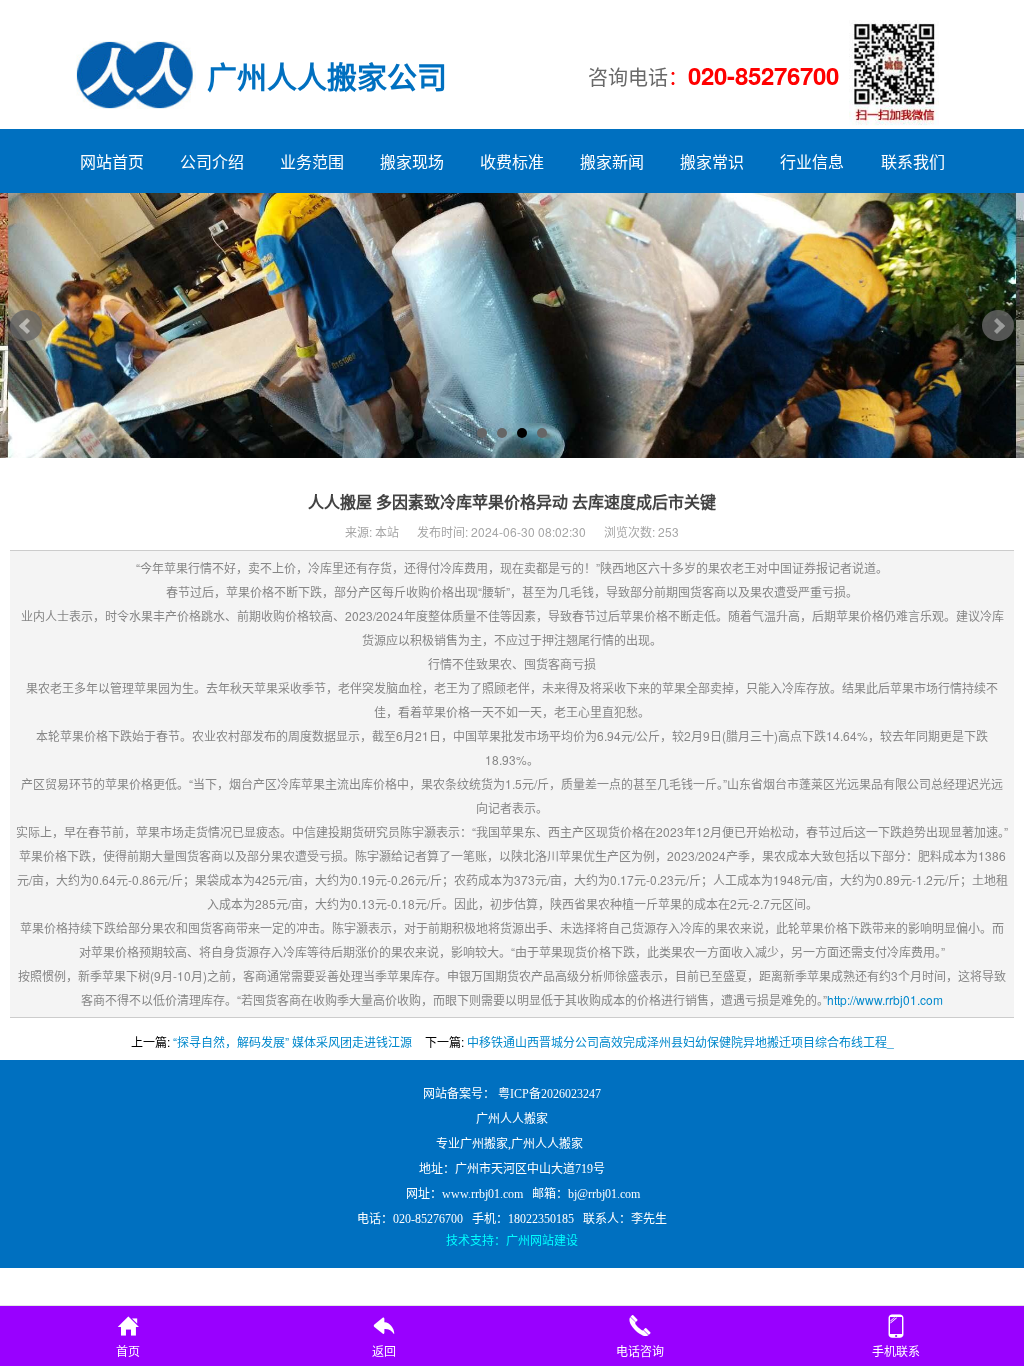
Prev (26, 326)
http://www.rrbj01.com (885, 999)
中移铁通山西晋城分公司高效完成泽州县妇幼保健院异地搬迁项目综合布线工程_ (680, 1041)
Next (998, 326)
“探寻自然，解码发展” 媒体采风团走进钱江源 (292, 1041)
